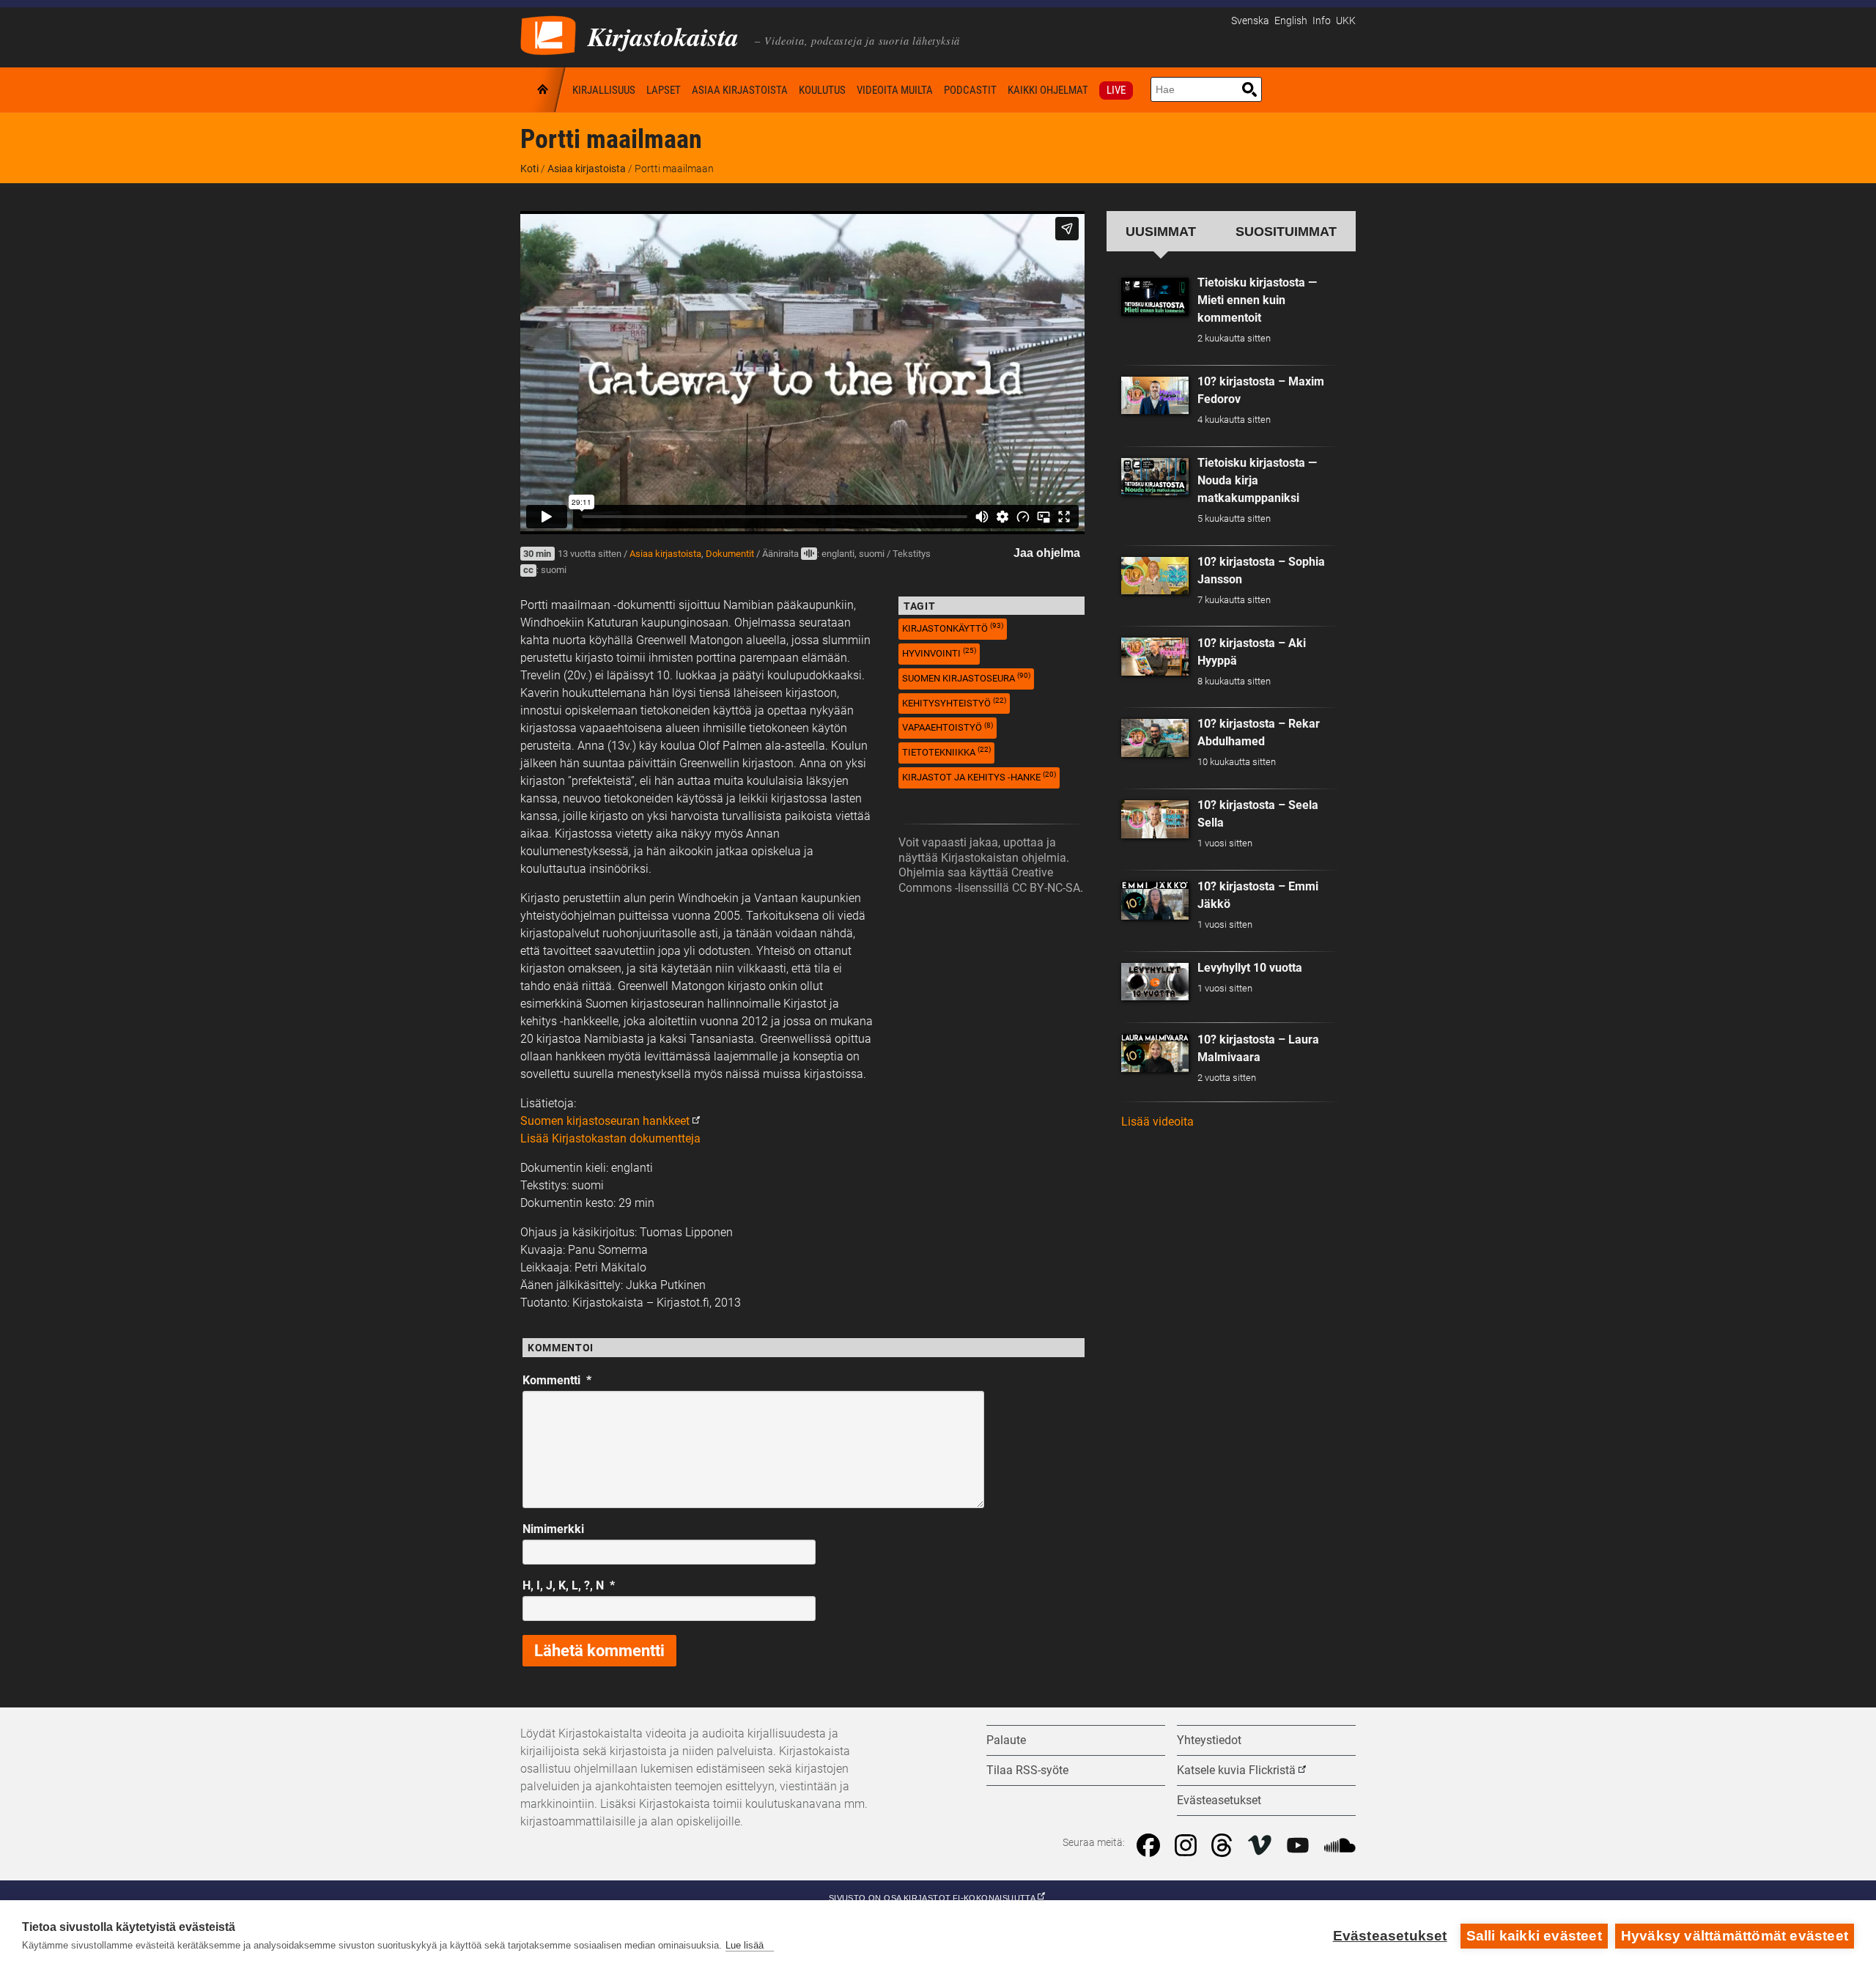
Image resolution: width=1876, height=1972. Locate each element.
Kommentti (557, 1380)
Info (1322, 21)
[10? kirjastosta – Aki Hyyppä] (1155, 657)
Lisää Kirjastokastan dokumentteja (610, 1138)
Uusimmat (1161, 231)
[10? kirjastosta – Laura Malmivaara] (1155, 1053)
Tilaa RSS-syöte (1027, 1770)
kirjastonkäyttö (953, 628)
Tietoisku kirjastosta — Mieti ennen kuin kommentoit (1257, 300)
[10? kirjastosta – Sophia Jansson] (1155, 576)
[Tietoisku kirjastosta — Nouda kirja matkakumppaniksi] (1155, 477)
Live (1116, 90)
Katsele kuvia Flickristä (1236, 1770)
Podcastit (970, 90)
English (1291, 21)
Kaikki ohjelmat (1048, 90)
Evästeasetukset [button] (1219, 1800)
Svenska (1250, 21)
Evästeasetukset (1390, 1936)
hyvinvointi (939, 653)
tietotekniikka (946, 751)
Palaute (1006, 1740)
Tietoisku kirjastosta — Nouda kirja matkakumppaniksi (1257, 480)
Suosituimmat (1286, 231)
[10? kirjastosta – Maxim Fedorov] (1155, 396)
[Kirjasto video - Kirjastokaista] (548, 34)
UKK (1346, 21)
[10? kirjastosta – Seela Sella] (1155, 819)
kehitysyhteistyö (954, 702)
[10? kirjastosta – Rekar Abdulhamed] (1155, 738)
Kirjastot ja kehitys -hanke (979, 776)
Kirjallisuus (604, 90)
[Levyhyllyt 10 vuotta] (1155, 982)
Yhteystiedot (1209, 1740)
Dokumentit (730, 554)
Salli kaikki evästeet (1534, 1936)
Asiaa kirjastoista (740, 90)
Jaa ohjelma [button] (1047, 553)
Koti (544, 90)
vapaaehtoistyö (948, 727)
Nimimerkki (553, 1529)
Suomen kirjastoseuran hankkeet (605, 1121)
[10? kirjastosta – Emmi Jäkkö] (1155, 901)
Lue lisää (745, 1945)
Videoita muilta (895, 90)
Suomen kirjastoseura (966, 677)
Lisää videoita (1157, 1122)
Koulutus (822, 90)
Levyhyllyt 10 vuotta (1250, 968)
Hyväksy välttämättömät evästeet (1735, 1936)
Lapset (664, 90)
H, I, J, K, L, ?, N (569, 1585)
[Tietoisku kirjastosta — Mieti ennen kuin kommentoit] (1155, 297)
